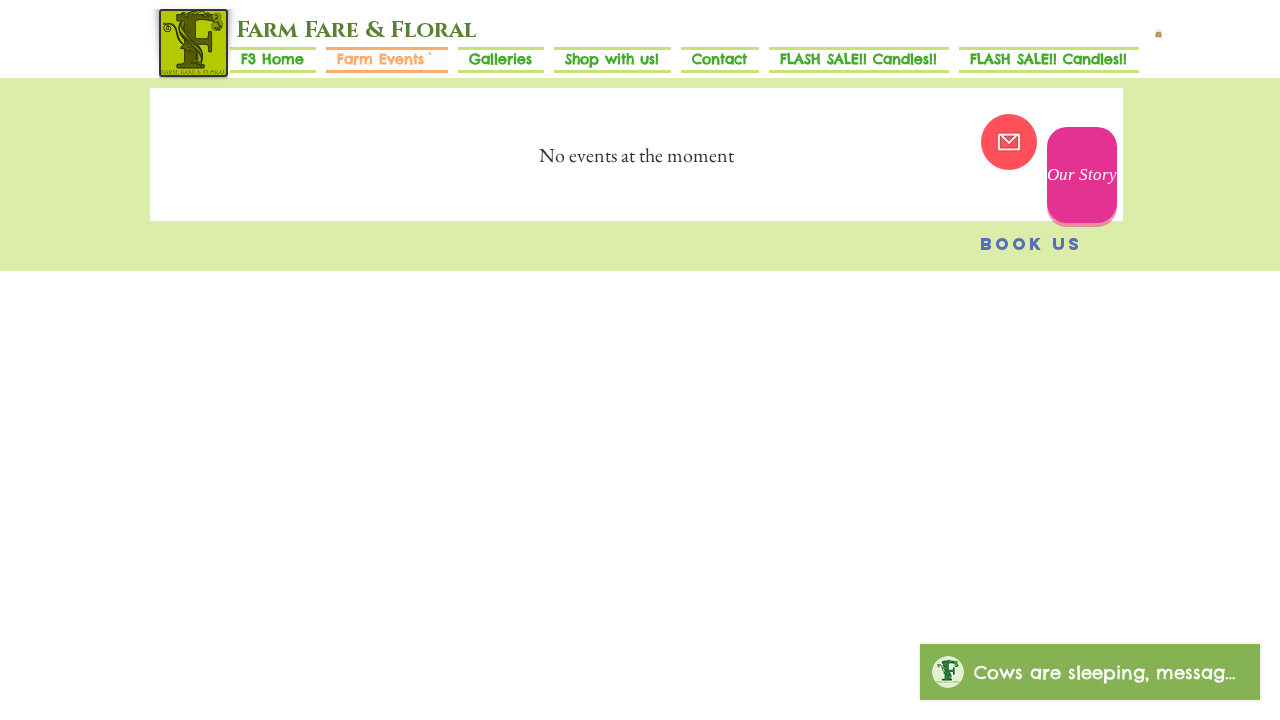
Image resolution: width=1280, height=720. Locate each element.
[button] (1158, 33)
